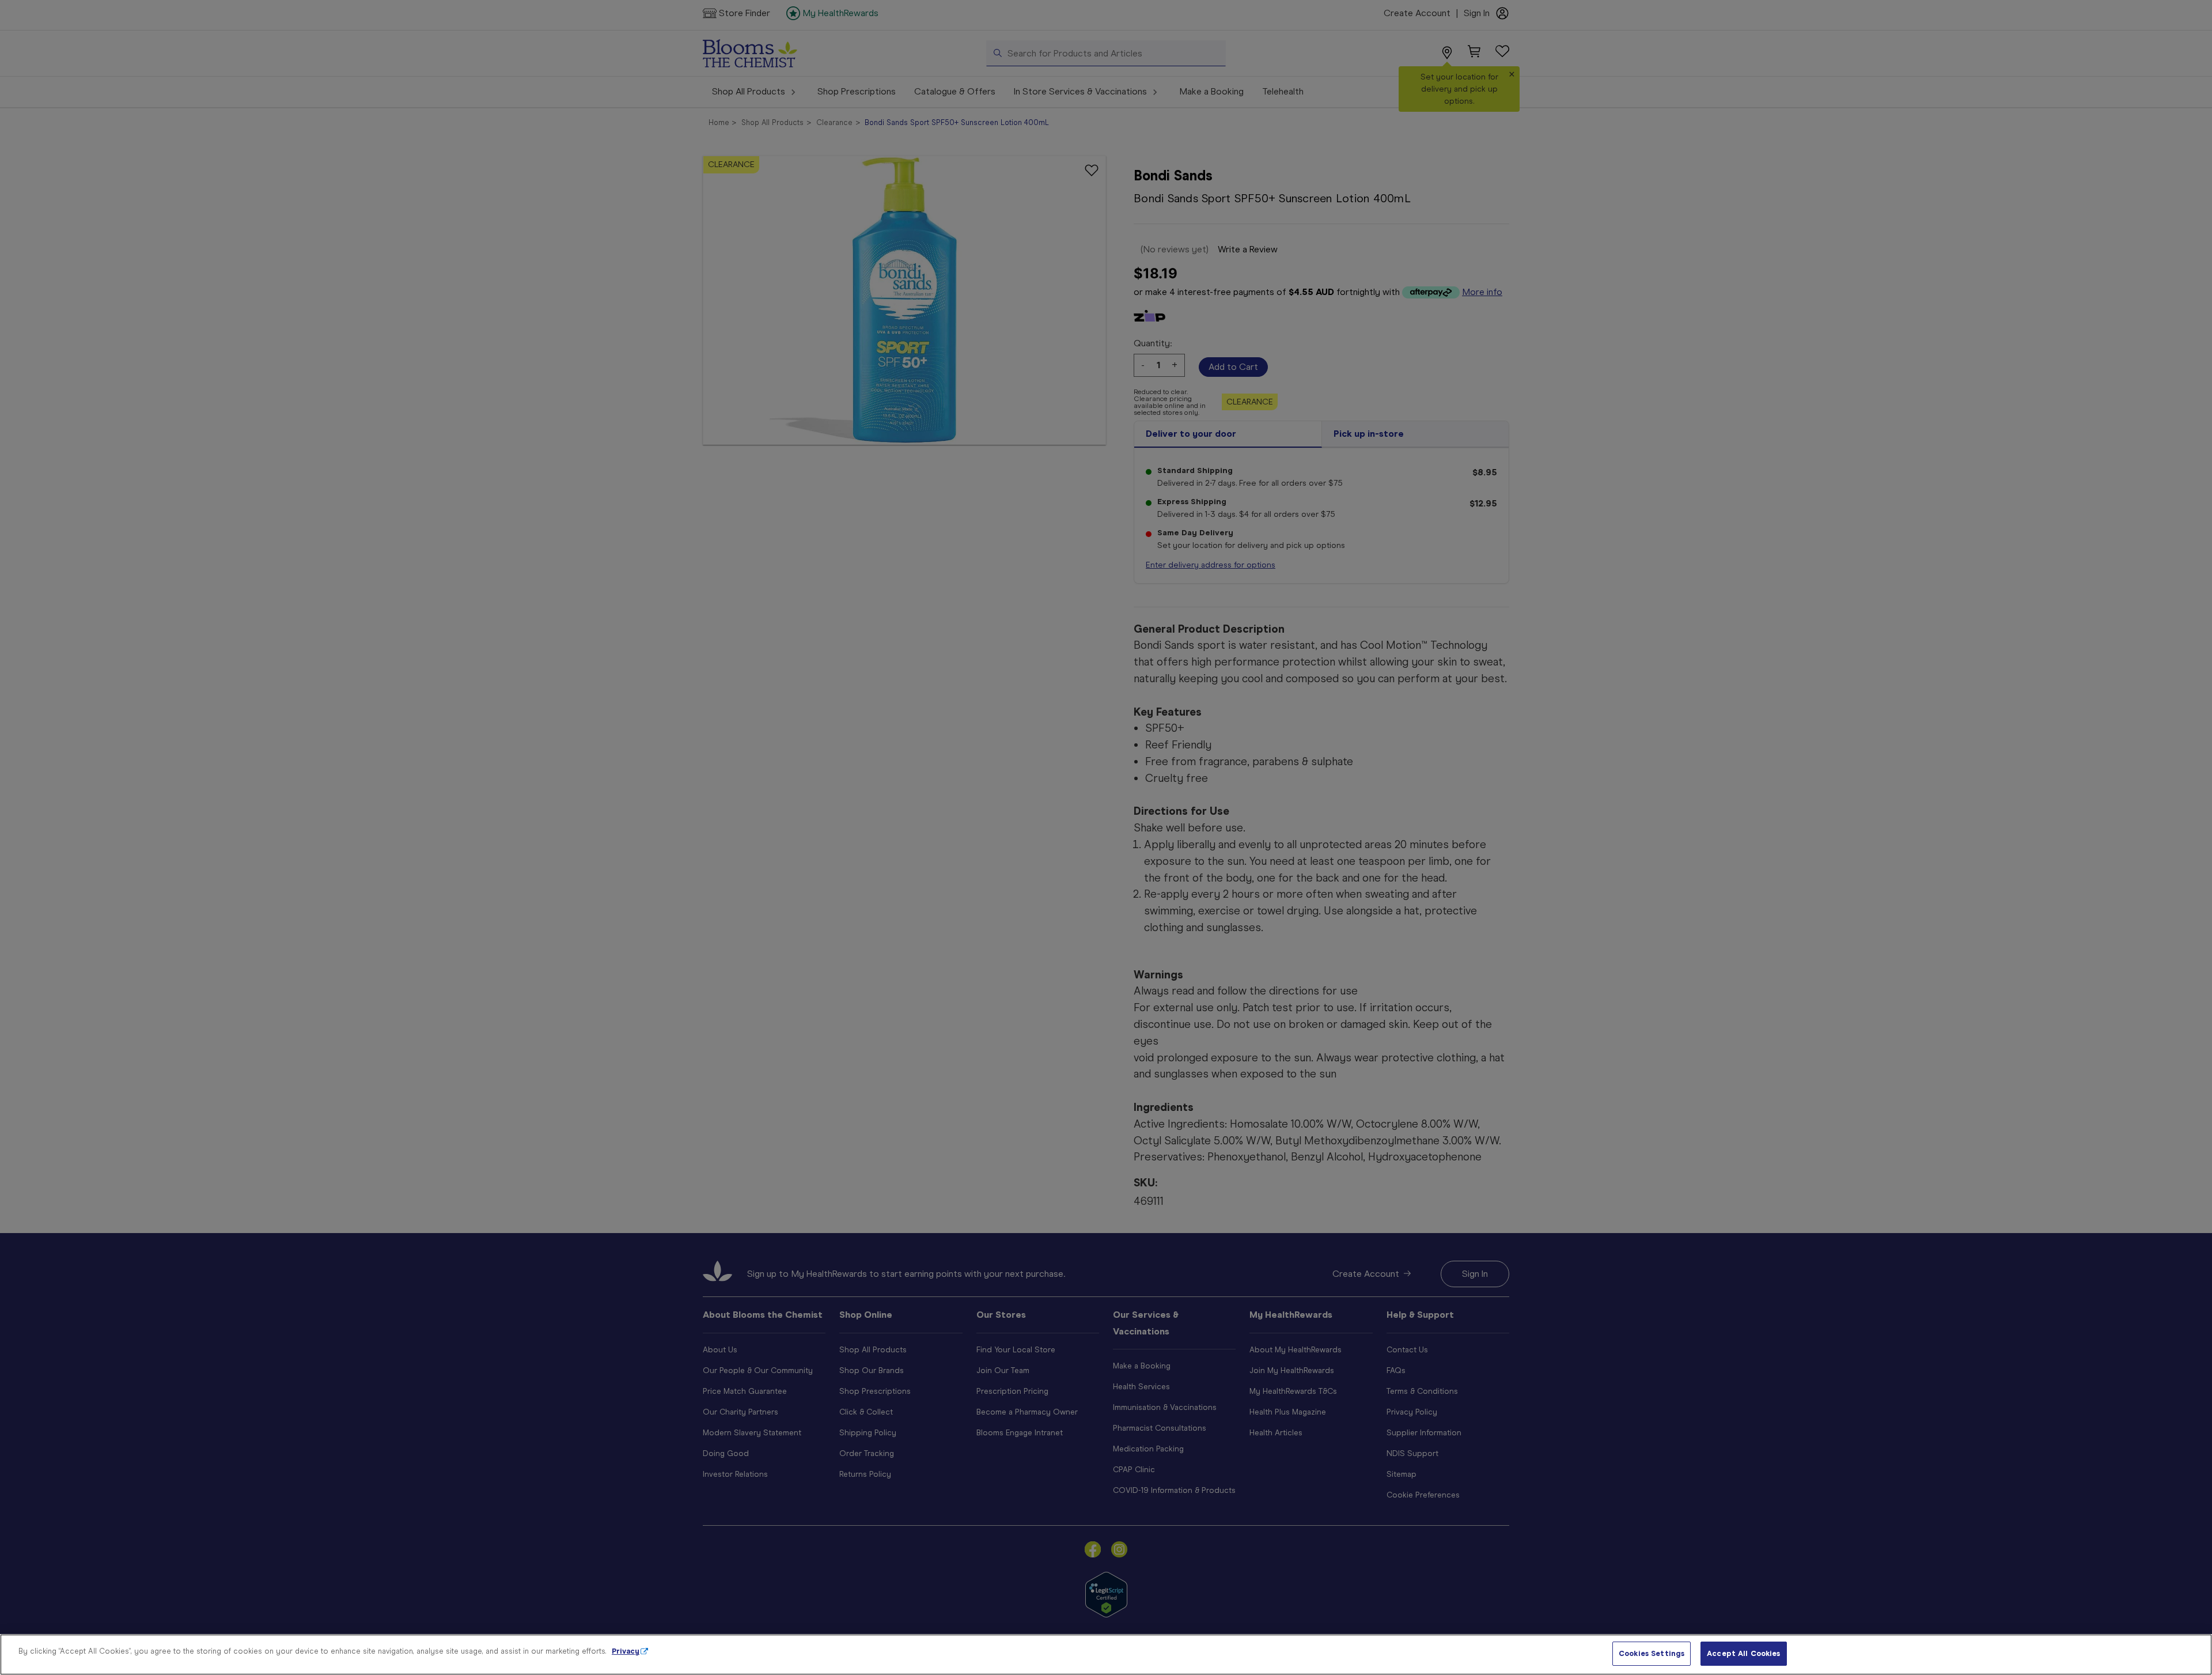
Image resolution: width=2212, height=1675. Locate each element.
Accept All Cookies (1743, 1653)
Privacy (626, 1651)
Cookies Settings (1652, 1653)
